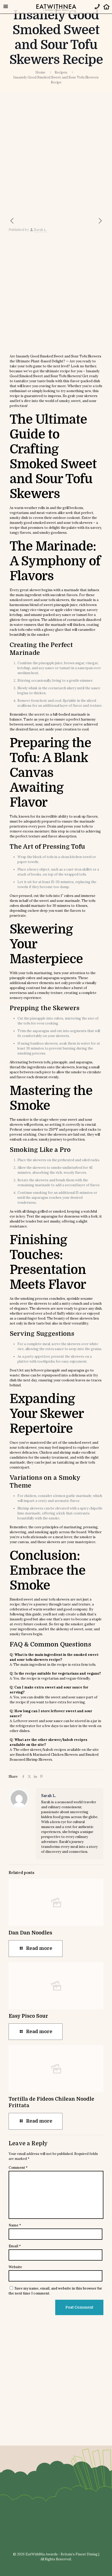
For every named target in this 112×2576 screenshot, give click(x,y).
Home (40, 72)
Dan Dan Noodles (30, 1933)
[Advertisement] (56, 159)
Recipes (61, 72)
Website (15, 2267)
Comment (18, 2168)
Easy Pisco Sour (28, 2016)
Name (15, 2225)
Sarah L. (40, 230)
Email (15, 2246)
